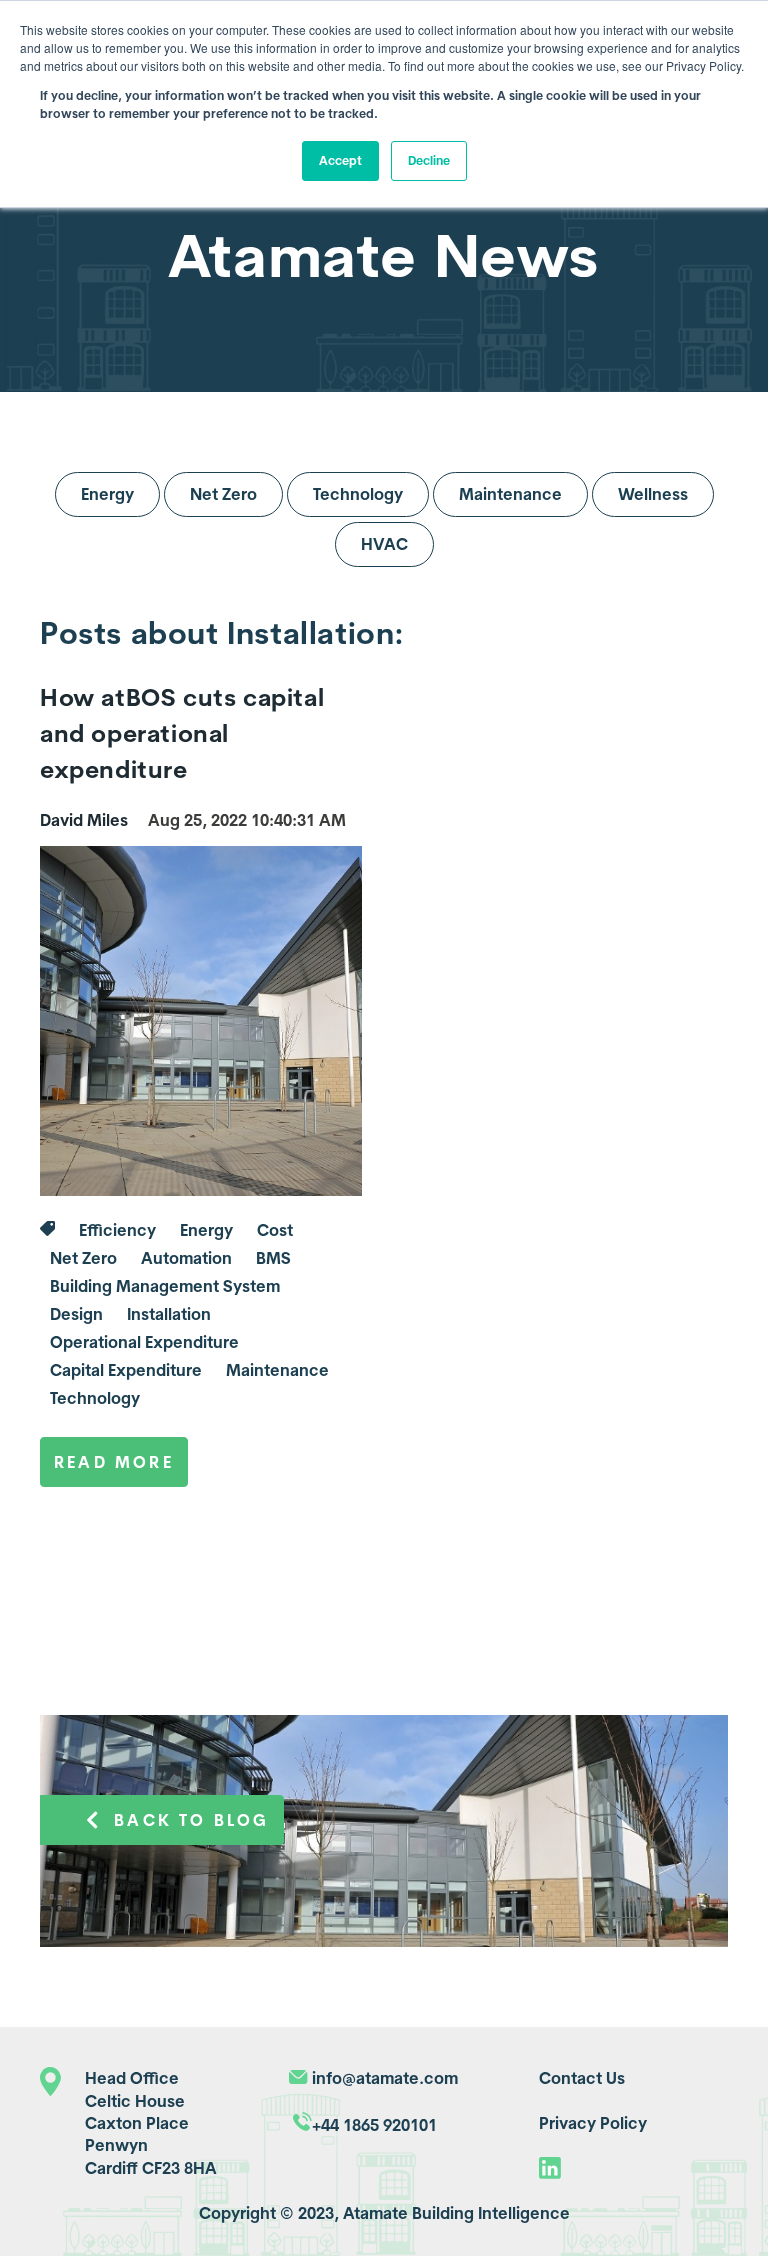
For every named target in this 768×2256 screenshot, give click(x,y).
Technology (358, 494)
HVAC (384, 544)
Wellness (653, 494)
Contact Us (582, 2078)
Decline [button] (429, 160)
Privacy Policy (593, 2123)
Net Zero (223, 494)
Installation (169, 1314)
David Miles (84, 820)
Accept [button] (340, 160)
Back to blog (191, 1820)
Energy (107, 494)
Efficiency (117, 1230)
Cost (275, 1230)
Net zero (83, 1258)
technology (95, 1398)
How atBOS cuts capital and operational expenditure (182, 733)
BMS (273, 1258)
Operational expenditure (144, 1342)
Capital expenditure (126, 1370)
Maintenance (510, 494)
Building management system (165, 1286)
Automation (186, 1258)
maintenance (277, 1370)
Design (76, 1314)
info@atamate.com (385, 2078)
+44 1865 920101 (374, 2125)
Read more (114, 1462)
